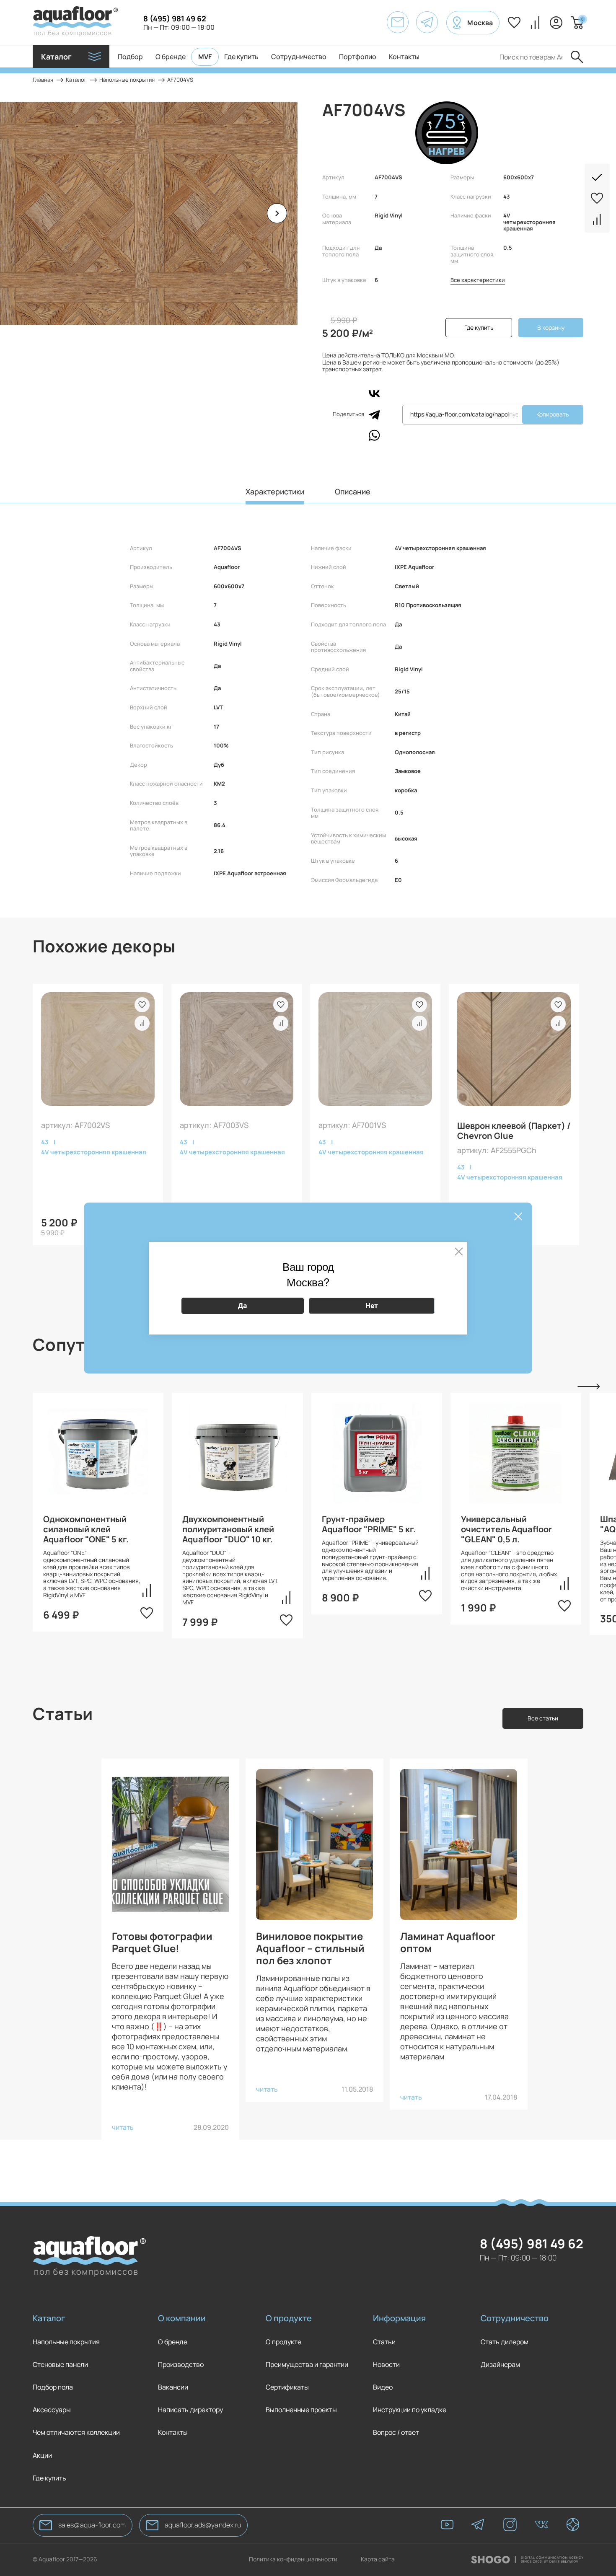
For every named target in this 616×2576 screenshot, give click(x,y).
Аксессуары (52, 2410)
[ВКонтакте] (374, 393)
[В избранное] (597, 195)
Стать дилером (505, 2342)
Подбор (130, 57)
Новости (386, 2365)
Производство (181, 2365)
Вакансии (173, 2387)
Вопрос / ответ (396, 2432)
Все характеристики (478, 280)
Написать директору (190, 2410)
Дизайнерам (500, 2365)
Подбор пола (53, 2387)
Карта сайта (378, 2559)
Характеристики (275, 492)
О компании (182, 2318)
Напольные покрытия (66, 2342)
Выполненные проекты (301, 2410)
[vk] (541, 2525)
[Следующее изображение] (277, 213)
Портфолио (358, 57)
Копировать (553, 414)
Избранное (514, 23)
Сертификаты (287, 2387)
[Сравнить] (597, 216)
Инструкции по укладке (410, 2410)
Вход (556, 23)
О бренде (171, 57)
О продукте (289, 2318)
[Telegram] (374, 414)
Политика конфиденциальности (293, 2559)
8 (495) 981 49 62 (175, 18)
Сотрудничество (299, 57)
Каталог (49, 2318)
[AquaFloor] (75, 23)
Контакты (404, 57)
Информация (399, 2318)
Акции (42, 2456)
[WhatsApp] (374, 435)
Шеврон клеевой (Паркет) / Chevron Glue (514, 1131)
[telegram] (479, 2525)
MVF (205, 57)
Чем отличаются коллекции (76, 2432)
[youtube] (447, 2525)
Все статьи (543, 1718)
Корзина (582, 19)
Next (589, 1387)
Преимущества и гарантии (307, 2365)
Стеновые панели (60, 2365)
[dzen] (573, 2525)
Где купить (241, 57)
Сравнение (535, 23)
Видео (383, 2387)
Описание (353, 492)
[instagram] (510, 2525)
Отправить (577, 57)
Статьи (384, 2342)
